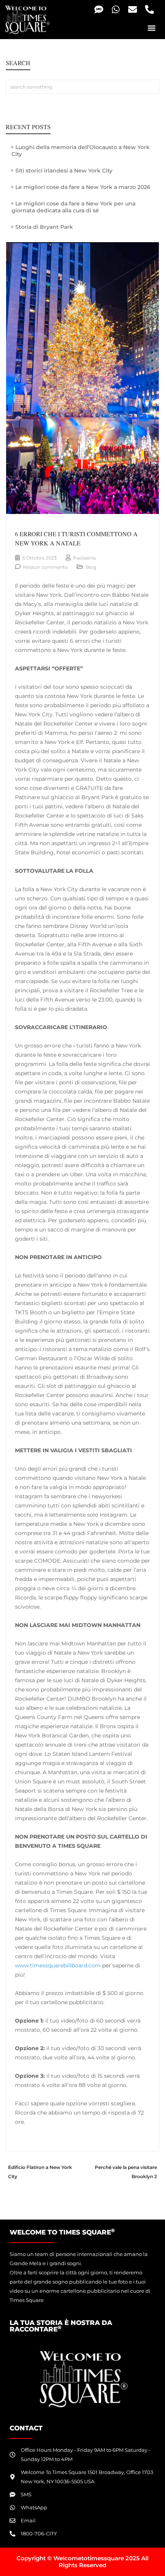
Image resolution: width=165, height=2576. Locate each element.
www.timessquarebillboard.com (58, 1965)
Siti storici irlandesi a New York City (64, 171)
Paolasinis (84, 558)
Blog (91, 567)
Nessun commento (45, 567)
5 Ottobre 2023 (40, 558)
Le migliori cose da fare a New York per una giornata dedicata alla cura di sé (73, 207)
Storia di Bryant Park (44, 227)
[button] (151, 28)
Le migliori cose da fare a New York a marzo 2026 (83, 187)
